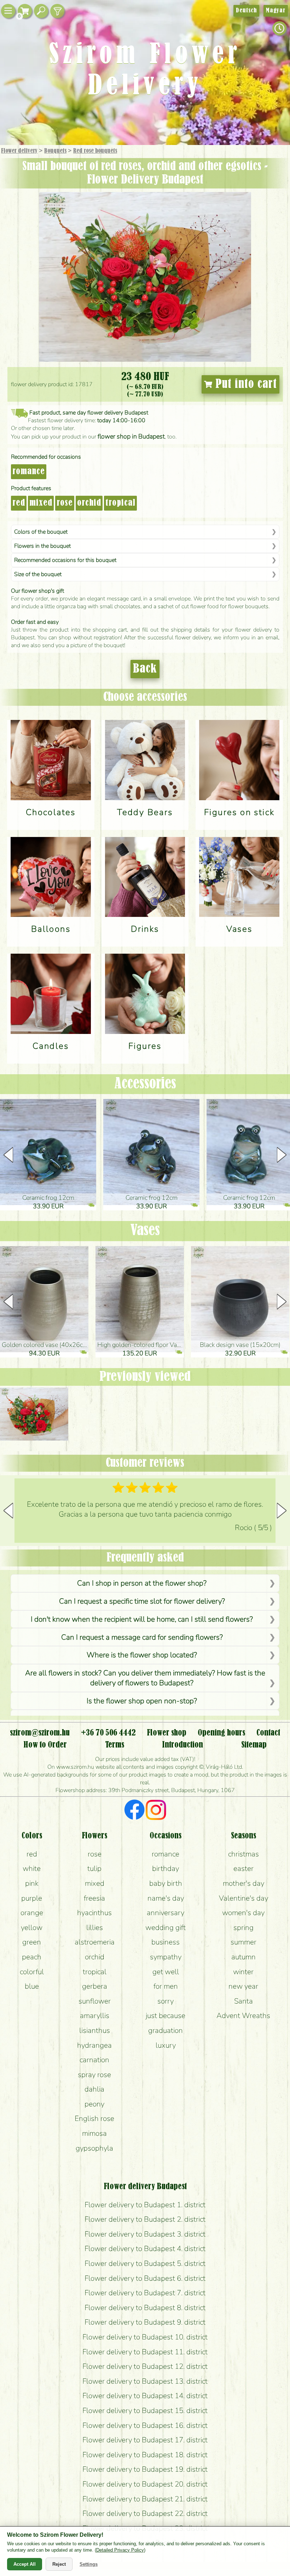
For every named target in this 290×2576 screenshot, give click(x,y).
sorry (166, 2001)
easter (243, 1868)
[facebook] (135, 1811)
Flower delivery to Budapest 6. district (145, 2278)
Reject (59, 2564)
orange (32, 1913)
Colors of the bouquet (41, 532)
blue (32, 1986)
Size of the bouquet (38, 574)
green (32, 1942)
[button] (282, 1155)
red (19, 503)
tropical (120, 503)
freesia (94, 1898)
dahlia (94, 2089)
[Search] (41, 11)
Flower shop (167, 1733)
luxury (166, 2045)
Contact (268, 1733)
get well (166, 1972)
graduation (166, 2030)
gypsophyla (94, 2148)
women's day (243, 1913)
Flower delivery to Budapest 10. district (145, 2337)
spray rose (94, 2075)
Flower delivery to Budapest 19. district (145, 2469)
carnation (94, 2060)
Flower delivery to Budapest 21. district (145, 2499)
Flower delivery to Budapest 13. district (145, 2381)
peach (32, 1957)
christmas (243, 1854)
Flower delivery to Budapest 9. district (145, 2322)
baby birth (166, 1883)
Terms (115, 1745)
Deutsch (246, 11)
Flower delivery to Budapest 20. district (145, 2484)
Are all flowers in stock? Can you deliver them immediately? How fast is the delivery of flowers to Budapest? (145, 1678)
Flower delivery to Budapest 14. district (145, 2396)
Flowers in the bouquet (42, 546)
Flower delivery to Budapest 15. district (145, 2411)
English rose (94, 2118)
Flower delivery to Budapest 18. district (145, 2455)
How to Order (45, 1745)
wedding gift (166, 1927)
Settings (89, 2564)
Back (145, 669)
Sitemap (254, 1745)
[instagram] (156, 1811)
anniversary (166, 1913)
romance (29, 472)
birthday (166, 1868)
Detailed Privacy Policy (120, 2550)
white (32, 1868)
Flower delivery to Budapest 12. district (145, 2366)
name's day (166, 1898)
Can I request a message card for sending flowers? (142, 1637)
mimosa (94, 2133)
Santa (243, 2001)
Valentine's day (243, 1898)
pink (32, 1883)
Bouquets (55, 151)
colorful (32, 1972)
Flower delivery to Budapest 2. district (145, 2219)
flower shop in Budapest (131, 436)
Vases (145, 1231)
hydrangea (94, 2045)
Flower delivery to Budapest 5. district (145, 2263)
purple (32, 1898)
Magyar (276, 11)
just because (166, 2016)
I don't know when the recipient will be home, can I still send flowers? (142, 1619)
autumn (243, 1957)
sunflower (95, 2001)
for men (166, 1986)
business (166, 1942)
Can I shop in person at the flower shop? (142, 1583)
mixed (41, 503)
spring (243, 1927)
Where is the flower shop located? (142, 1655)
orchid (89, 503)
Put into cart (245, 384)
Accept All (25, 2564)
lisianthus (95, 2030)
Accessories (145, 1084)
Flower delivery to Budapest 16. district (145, 2425)
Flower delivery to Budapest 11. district (145, 2352)
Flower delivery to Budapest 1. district (145, 2205)
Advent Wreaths (243, 2016)
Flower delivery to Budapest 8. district (145, 2308)
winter (243, 1972)
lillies (95, 1927)
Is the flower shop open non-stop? (142, 1701)
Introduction (182, 1745)
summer (243, 1942)
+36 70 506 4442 (108, 1733)
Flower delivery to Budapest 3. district (145, 2234)
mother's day (243, 1883)
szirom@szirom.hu (40, 1733)
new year (243, 1986)
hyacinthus (94, 1913)
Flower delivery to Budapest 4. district (145, 2249)
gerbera (95, 1986)
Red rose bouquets (95, 151)
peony (94, 2104)
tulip (94, 1868)
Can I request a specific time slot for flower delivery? (142, 1601)
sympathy (166, 1957)
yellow (32, 1927)
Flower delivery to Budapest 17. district (145, 2440)
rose (65, 503)
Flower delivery (19, 151)
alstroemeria (95, 1942)
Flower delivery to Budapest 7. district (145, 2293)
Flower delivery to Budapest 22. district (145, 2513)
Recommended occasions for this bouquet (65, 560)
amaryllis (95, 2016)
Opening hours (221, 1733)
